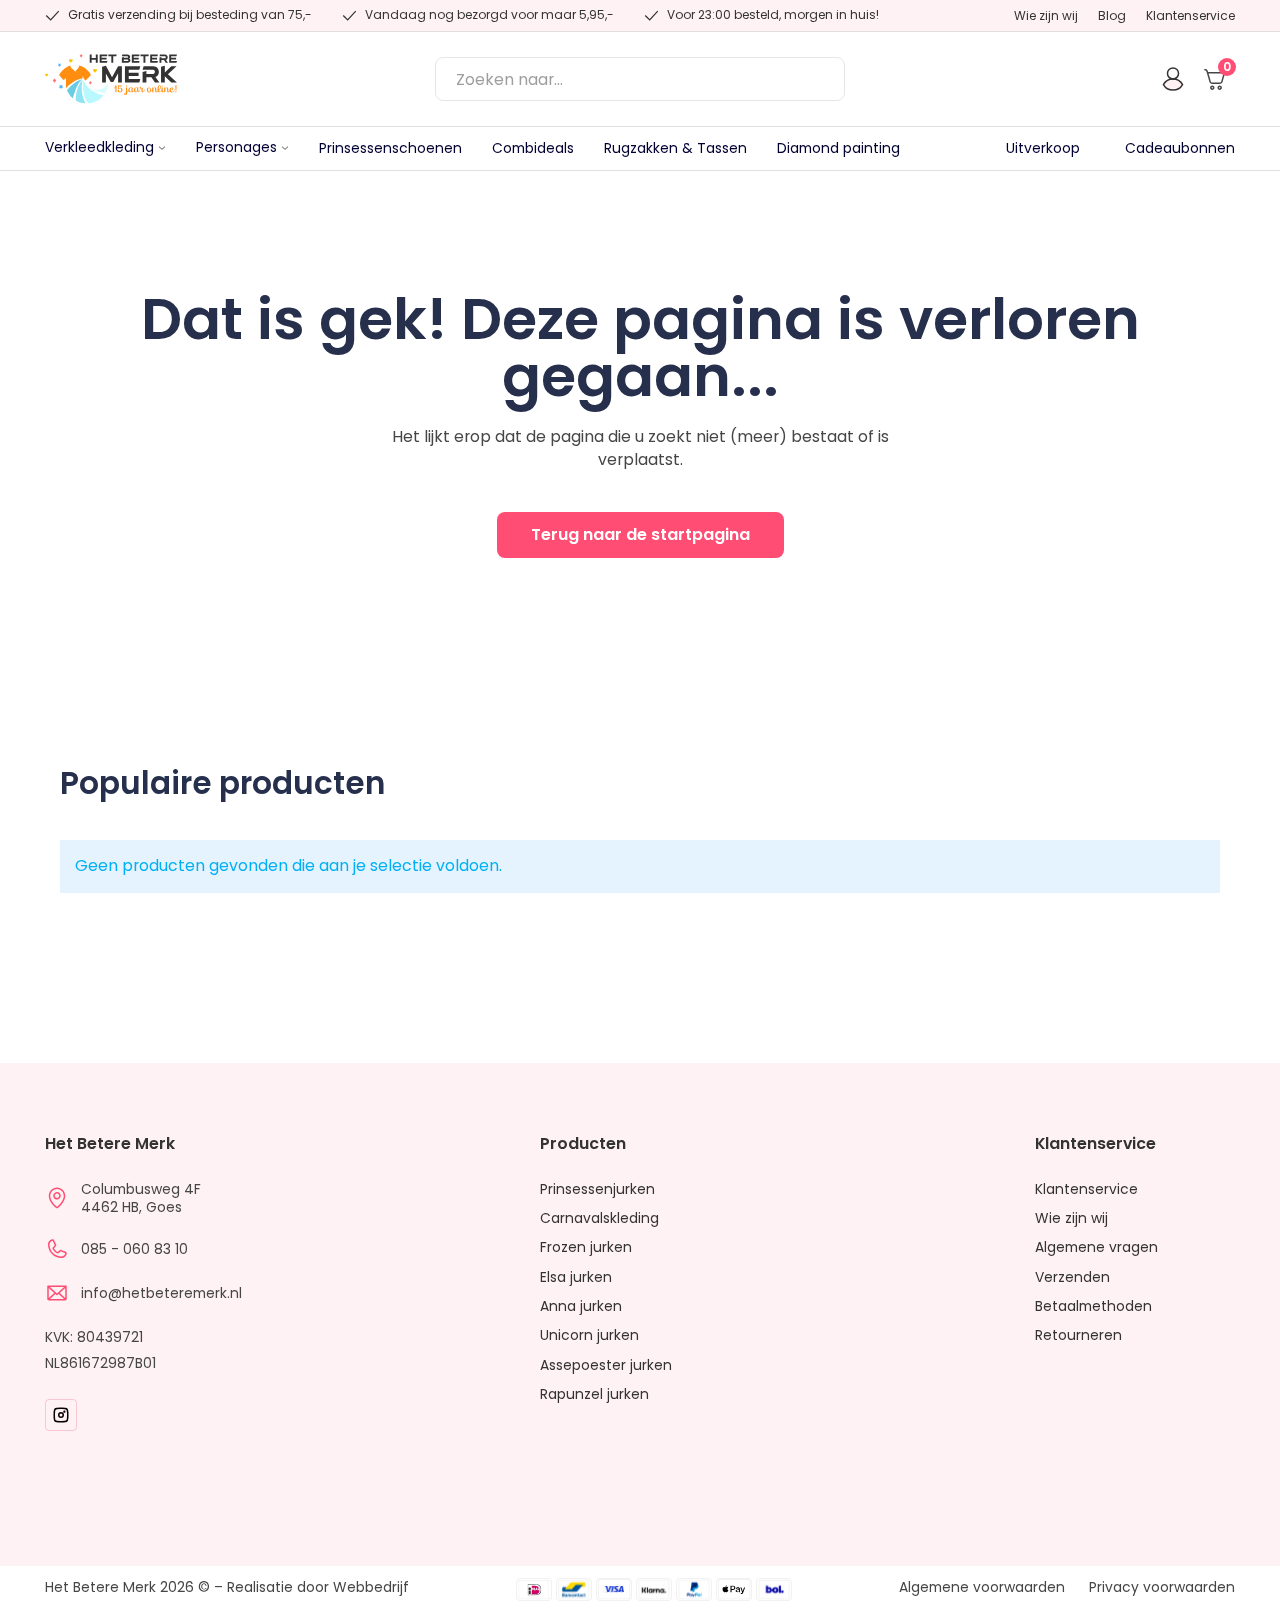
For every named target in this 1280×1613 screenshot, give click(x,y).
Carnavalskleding (599, 1218)
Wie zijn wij (1046, 16)
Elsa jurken (576, 1277)
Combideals (533, 148)
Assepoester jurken (606, 1365)
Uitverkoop (1043, 148)
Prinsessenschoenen (390, 148)
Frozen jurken (586, 1247)
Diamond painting (838, 148)
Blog (1112, 16)
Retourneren (1078, 1335)
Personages (236, 148)
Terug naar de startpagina (640, 534)
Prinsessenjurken (597, 1189)
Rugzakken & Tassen (675, 148)
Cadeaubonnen (1180, 148)
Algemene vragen (1096, 1247)
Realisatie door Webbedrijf (318, 1587)
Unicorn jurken (589, 1335)
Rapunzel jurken (594, 1394)
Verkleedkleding (99, 148)
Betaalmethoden (1093, 1306)
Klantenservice (1190, 16)
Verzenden (1072, 1277)
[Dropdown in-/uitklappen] (162, 148)
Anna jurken (581, 1306)
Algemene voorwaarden (982, 1587)
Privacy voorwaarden (1162, 1587)
